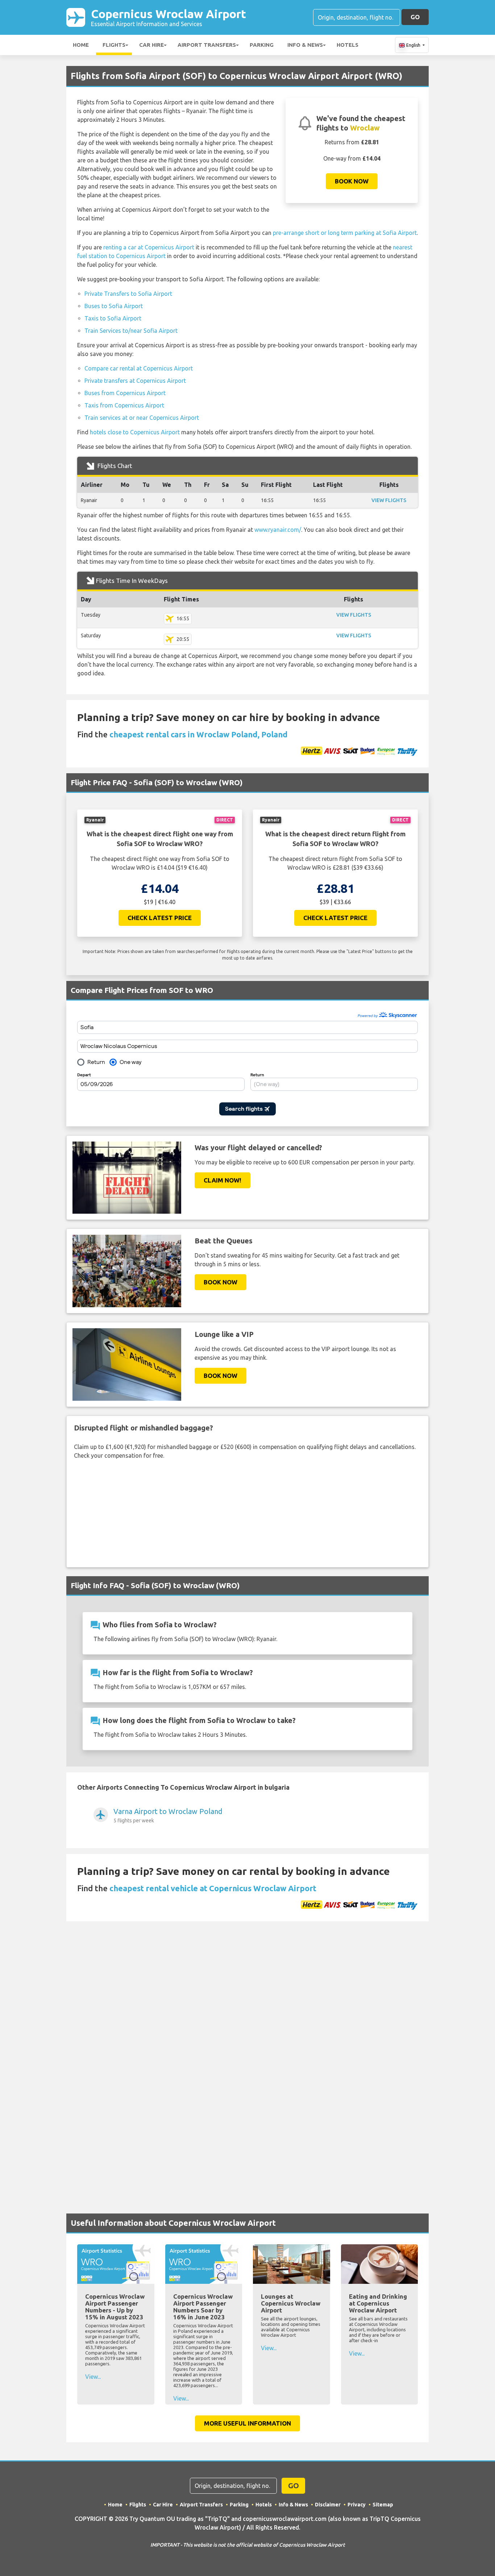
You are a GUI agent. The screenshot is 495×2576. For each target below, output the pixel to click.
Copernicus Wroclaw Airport (169, 17)
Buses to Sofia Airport (114, 306)
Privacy (357, 2505)
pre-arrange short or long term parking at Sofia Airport (345, 233)
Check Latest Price (160, 918)
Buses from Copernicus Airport (125, 393)
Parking (262, 45)
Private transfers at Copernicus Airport (135, 381)
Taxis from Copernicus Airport (124, 405)
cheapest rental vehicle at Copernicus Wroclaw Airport (213, 1888)
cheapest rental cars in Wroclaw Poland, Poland (199, 734)
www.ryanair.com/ (278, 530)
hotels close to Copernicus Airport (135, 432)
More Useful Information (247, 2423)
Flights (114, 45)
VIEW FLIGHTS (389, 500)
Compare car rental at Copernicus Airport (139, 368)
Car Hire (151, 45)
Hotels (348, 45)
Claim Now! (222, 1180)
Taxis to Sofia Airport (113, 318)
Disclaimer (328, 2505)
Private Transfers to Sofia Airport (128, 294)
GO (415, 17)
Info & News (305, 45)
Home (81, 45)
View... (93, 2377)
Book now (352, 181)
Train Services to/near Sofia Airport (131, 331)
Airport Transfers (207, 45)
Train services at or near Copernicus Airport (142, 418)
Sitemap (383, 2505)
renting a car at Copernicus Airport (149, 247)
